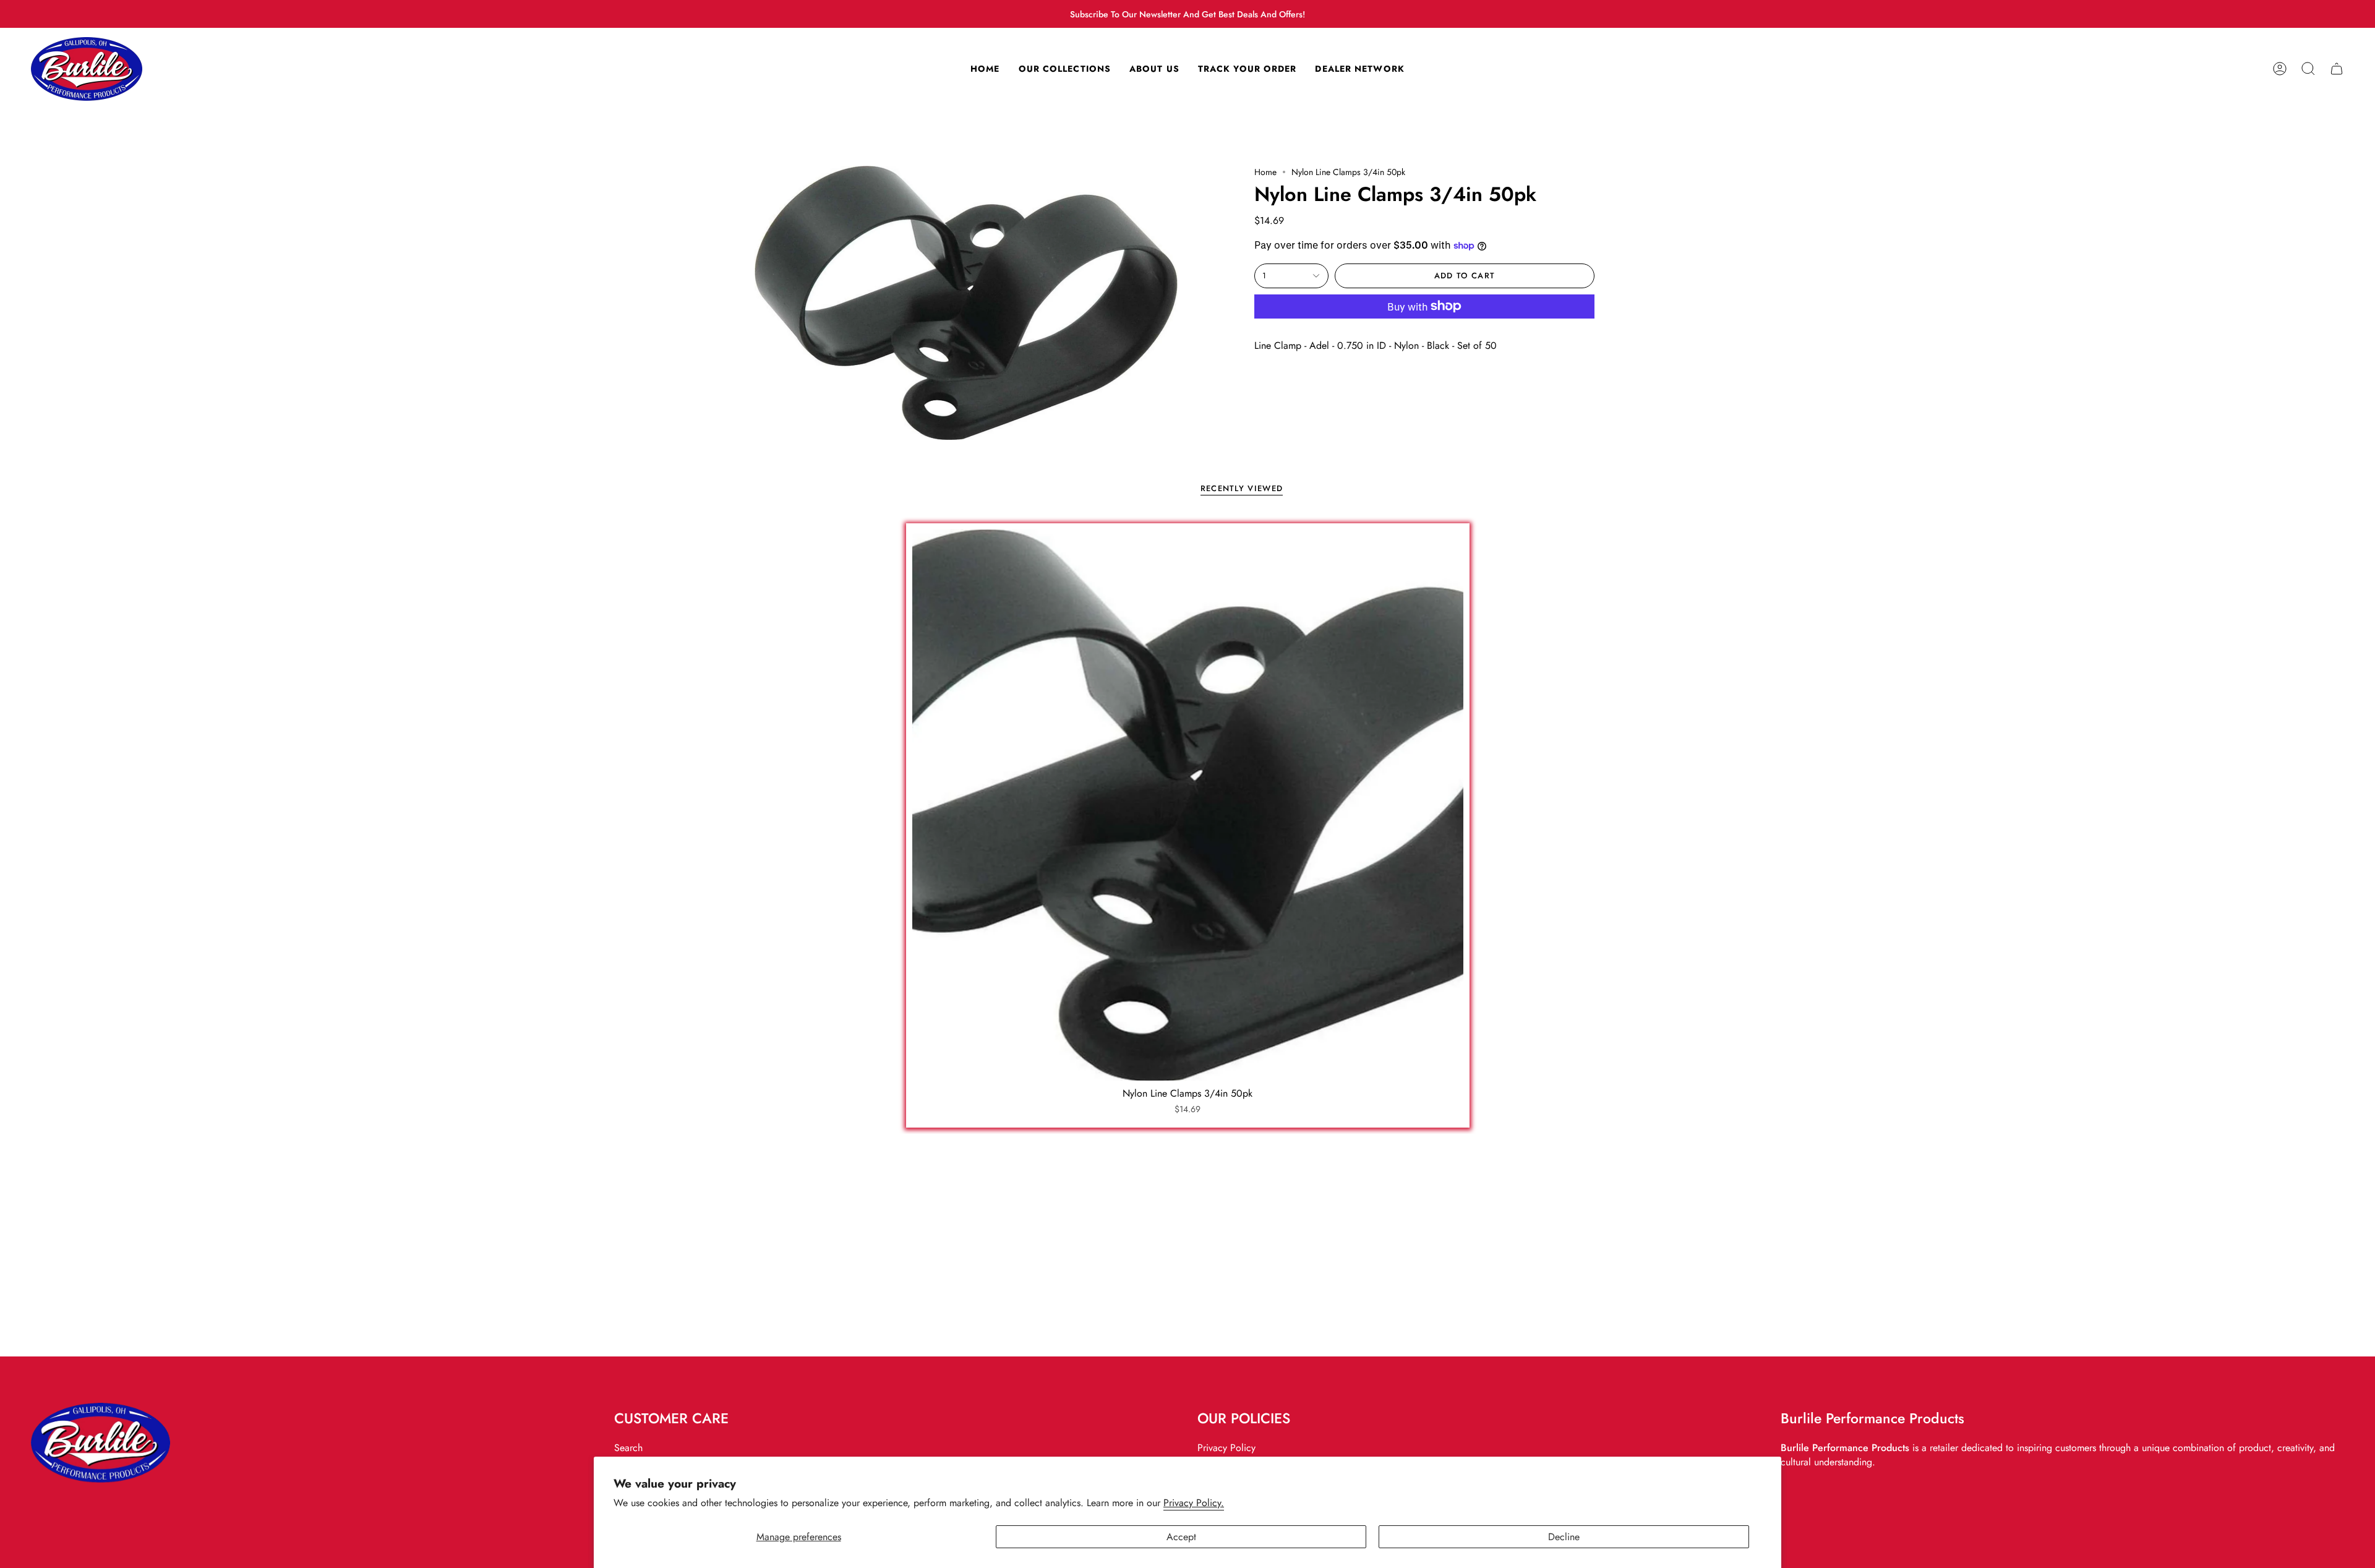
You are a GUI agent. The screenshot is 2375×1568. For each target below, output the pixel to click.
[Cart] (2337, 69)
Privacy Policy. (1194, 1503)
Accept (1181, 1537)
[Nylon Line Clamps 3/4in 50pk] (1188, 805)
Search (628, 1448)
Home (1265, 172)
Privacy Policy (1226, 1448)
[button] (2308, 69)
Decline (1564, 1537)
